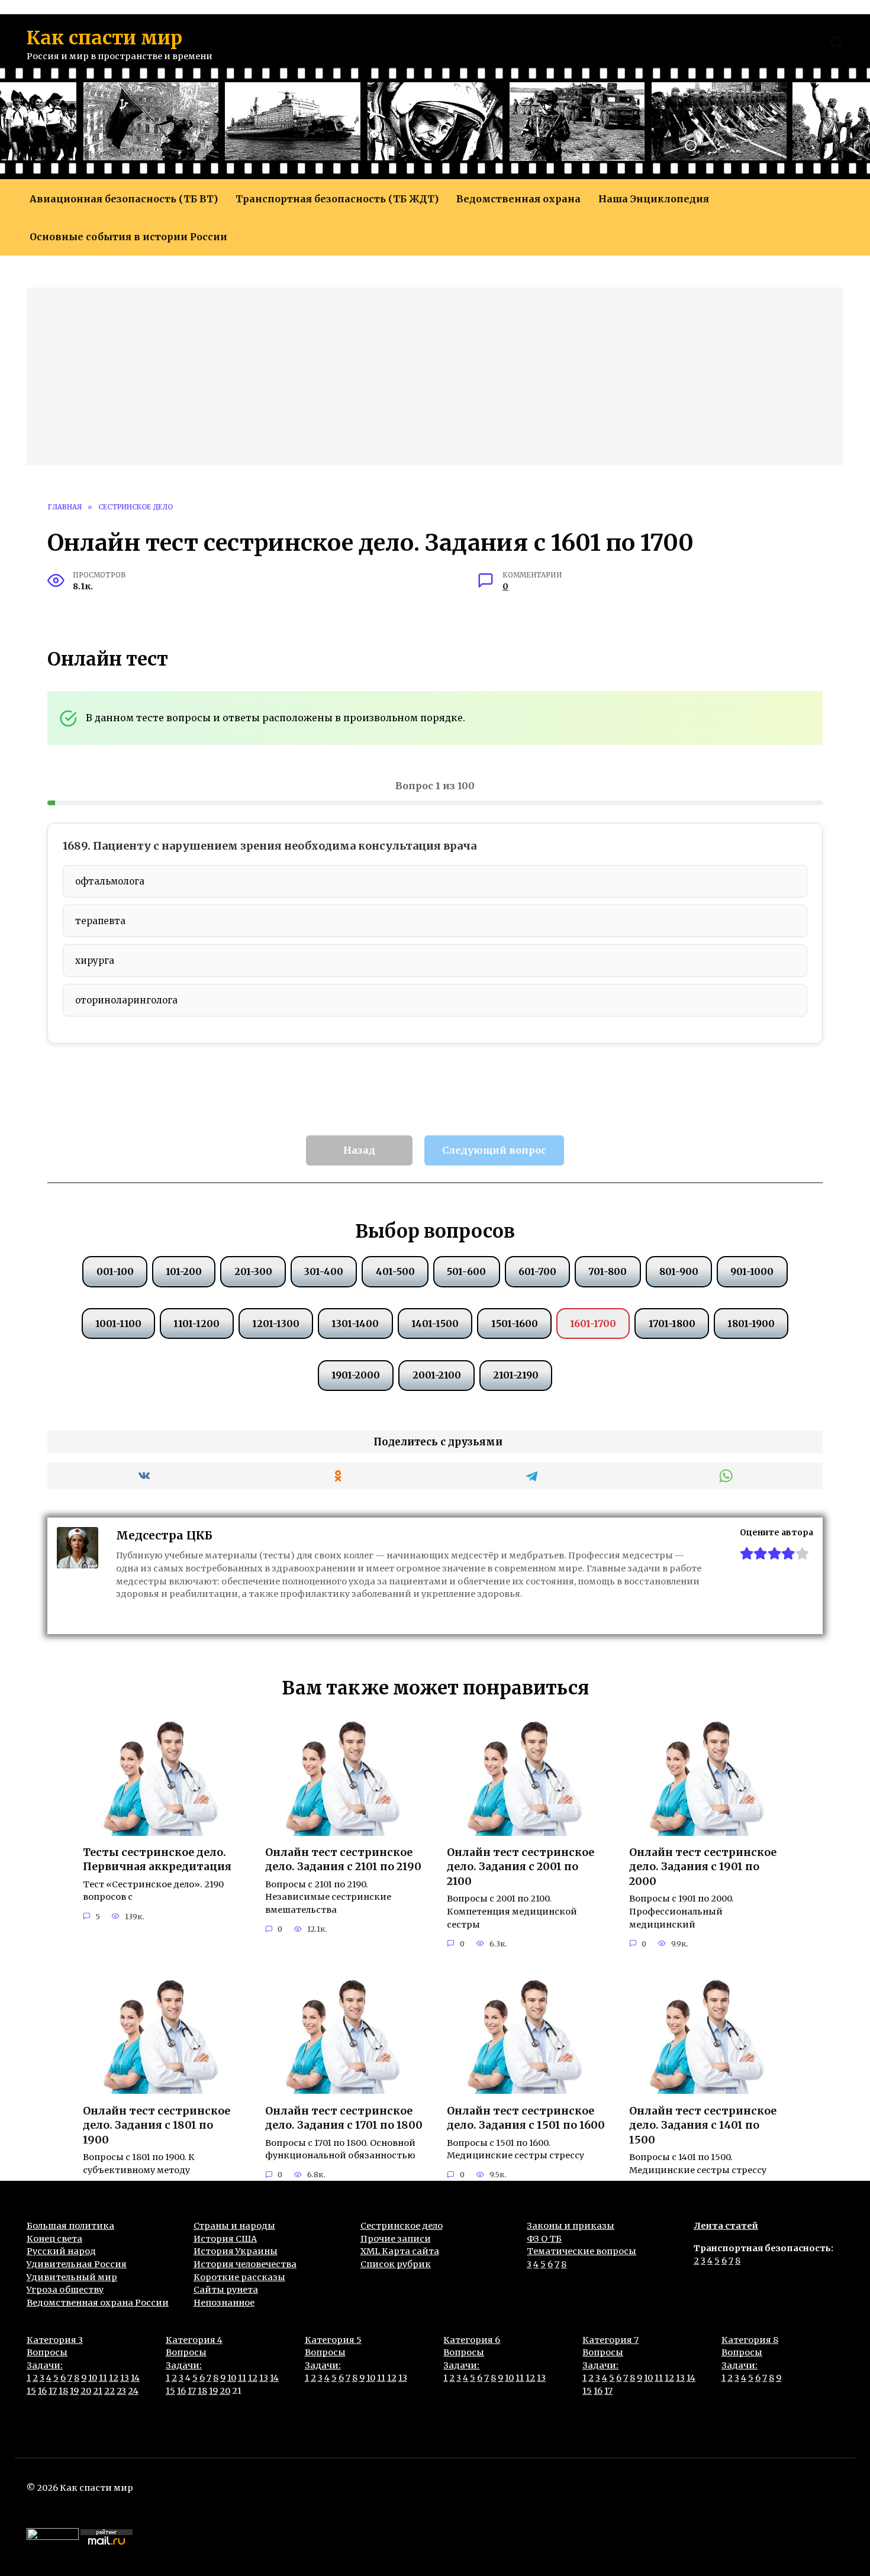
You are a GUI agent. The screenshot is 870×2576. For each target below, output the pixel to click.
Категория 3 (55, 2340)
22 (109, 2391)
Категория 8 (750, 2340)
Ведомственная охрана (518, 199)
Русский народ (61, 2251)
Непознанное (224, 2303)
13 (125, 2378)
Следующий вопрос (494, 1150)
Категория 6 (472, 2340)
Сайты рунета (226, 2290)
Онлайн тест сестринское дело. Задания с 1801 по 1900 (157, 2125)
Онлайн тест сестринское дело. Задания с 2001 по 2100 (521, 1867)
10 (93, 2378)
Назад (359, 1150)
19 (74, 2391)
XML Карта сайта (400, 2251)
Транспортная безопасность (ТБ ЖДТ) (337, 199)
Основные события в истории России (128, 237)
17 (53, 2391)
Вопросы (47, 2352)
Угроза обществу (65, 2290)
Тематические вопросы (581, 2251)
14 (135, 2378)
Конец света (54, 2239)
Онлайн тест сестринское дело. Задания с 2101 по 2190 (343, 1860)
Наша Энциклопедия (654, 199)
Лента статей (726, 2226)
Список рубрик (396, 2264)
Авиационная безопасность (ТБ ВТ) (124, 199)
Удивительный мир (72, 2277)
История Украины (236, 2251)
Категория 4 (194, 2340)
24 (133, 2391)
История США (225, 2239)
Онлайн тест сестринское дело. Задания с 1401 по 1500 (703, 2125)
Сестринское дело (402, 2226)
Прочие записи (396, 2239)
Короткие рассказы (239, 2277)
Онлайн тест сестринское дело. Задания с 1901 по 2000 (703, 1867)
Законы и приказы (571, 2226)
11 (103, 2378)
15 (31, 2391)
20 (86, 2391)
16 (42, 2391)
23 (121, 2391)
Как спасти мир (104, 38)
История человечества (245, 2264)
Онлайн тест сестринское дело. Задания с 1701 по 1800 (344, 2118)
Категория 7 (610, 2340)
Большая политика (70, 2226)
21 (98, 2391)
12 (114, 2378)
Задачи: (45, 2365)
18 (63, 2391)
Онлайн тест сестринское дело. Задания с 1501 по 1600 (526, 2118)
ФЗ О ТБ (544, 2239)
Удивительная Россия (77, 2264)
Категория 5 (333, 2340)
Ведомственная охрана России (98, 2303)
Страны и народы (234, 2226)
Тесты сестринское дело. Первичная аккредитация (157, 1860)
